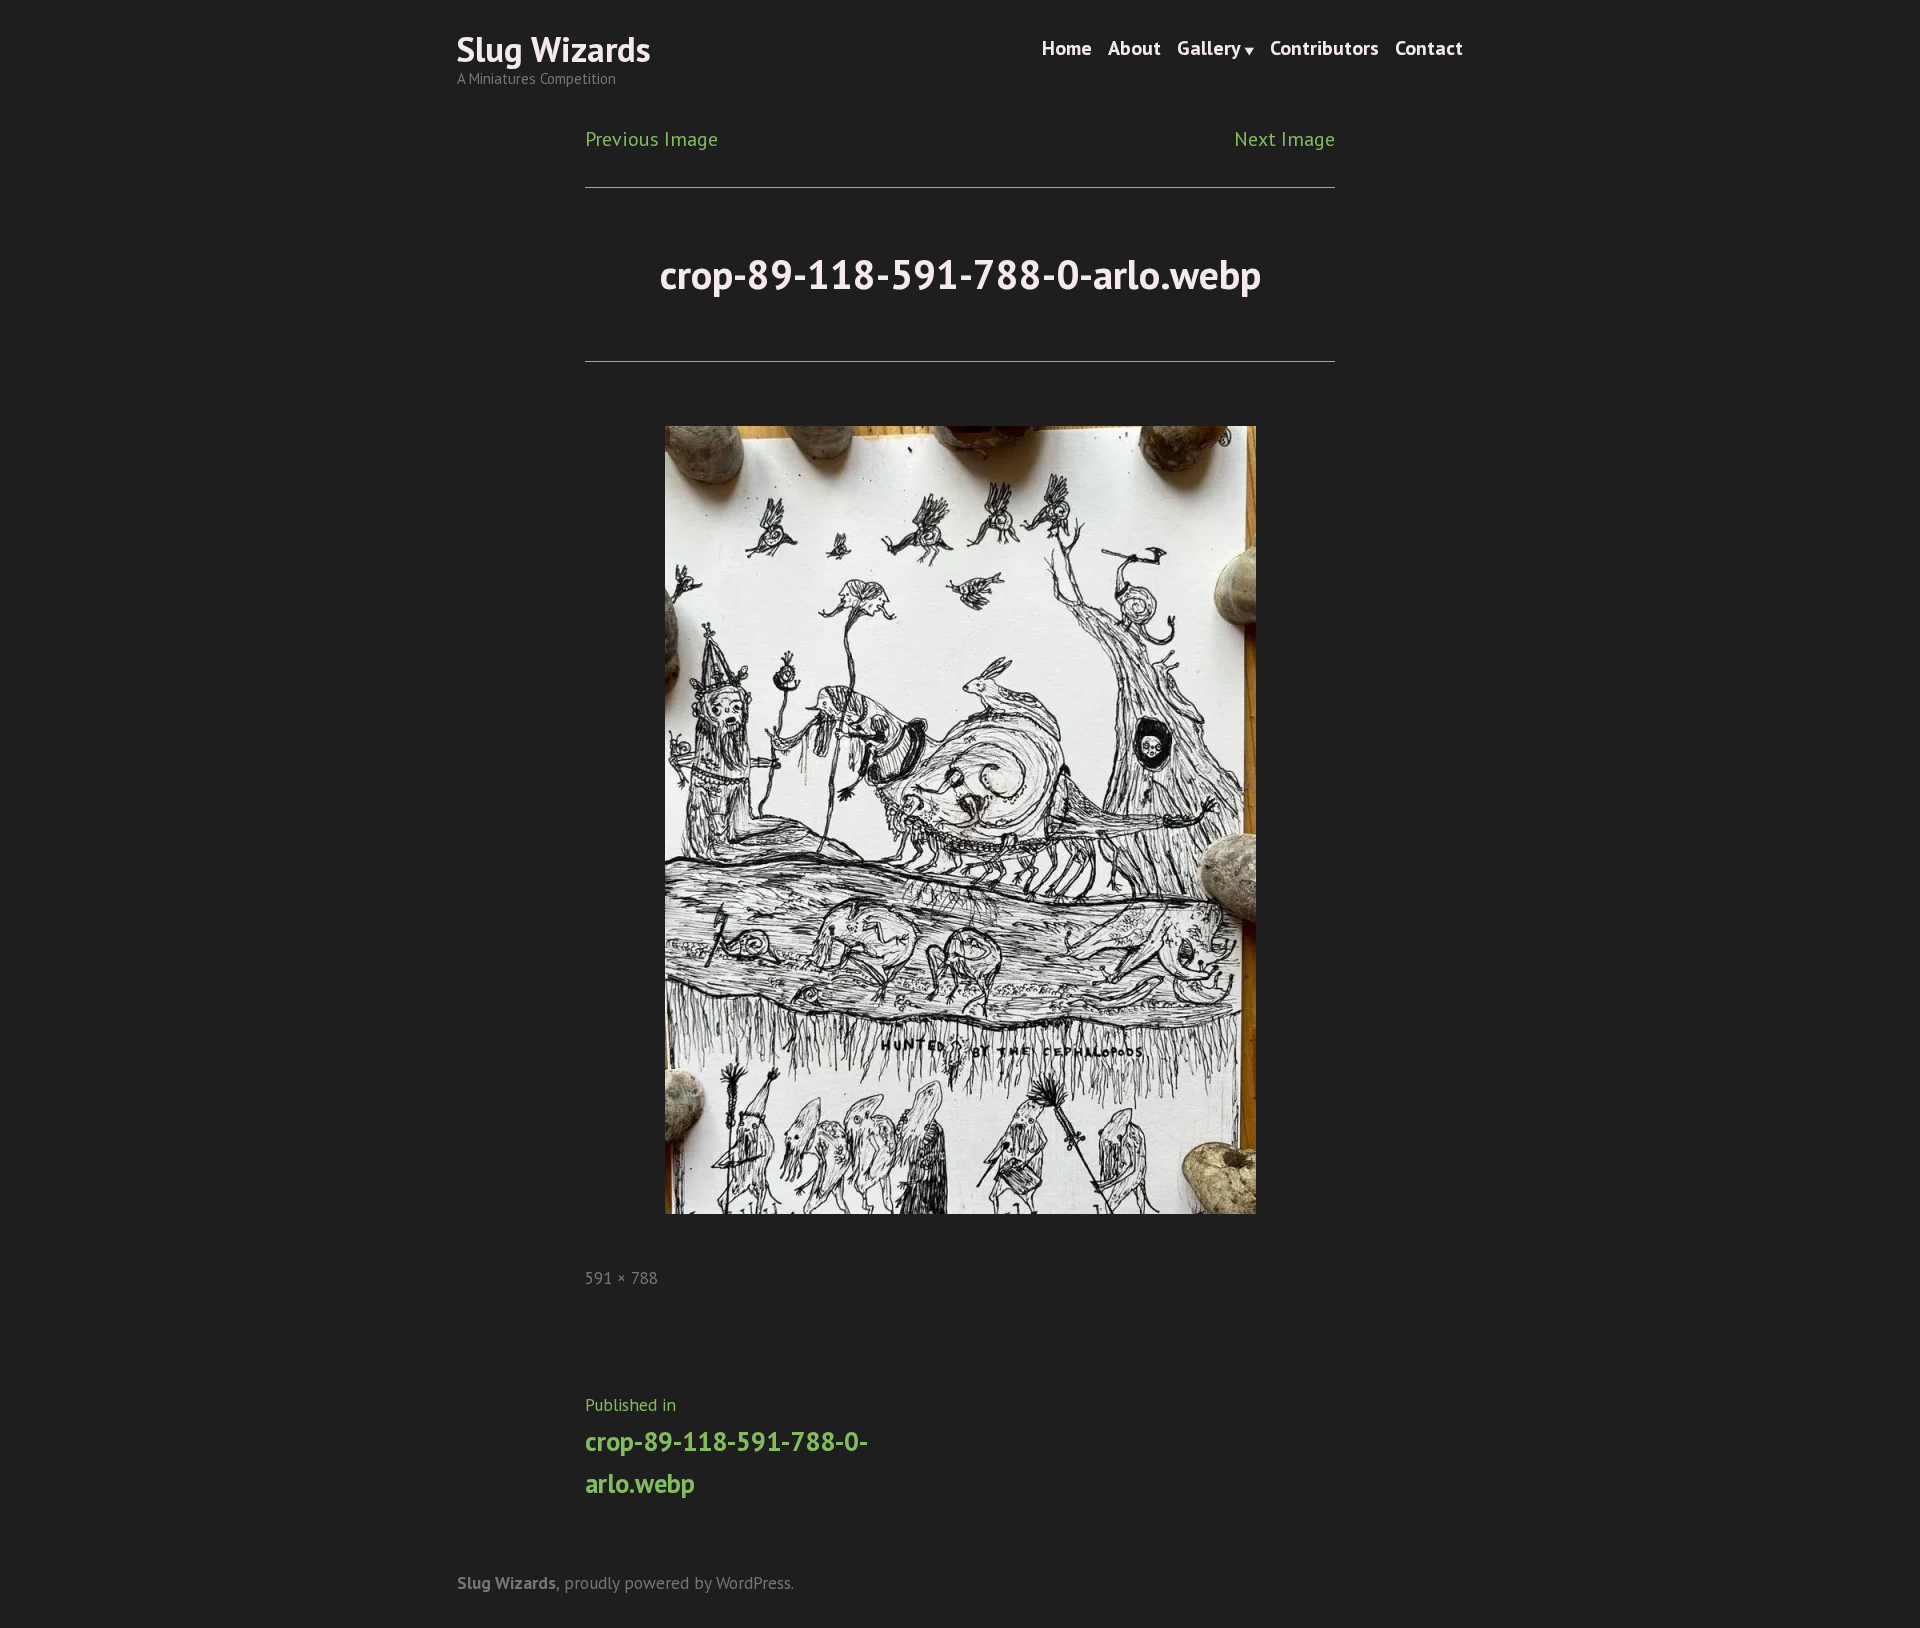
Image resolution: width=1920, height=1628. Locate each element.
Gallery (1209, 50)
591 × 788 (621, 1277)
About (1134, 50)
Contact (1429, 50)
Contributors (1324, 50)
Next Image (1284, 139)
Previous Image (651, 139)
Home (1067, 50)
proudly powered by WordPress (677, 1582)
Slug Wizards (554, 49)
